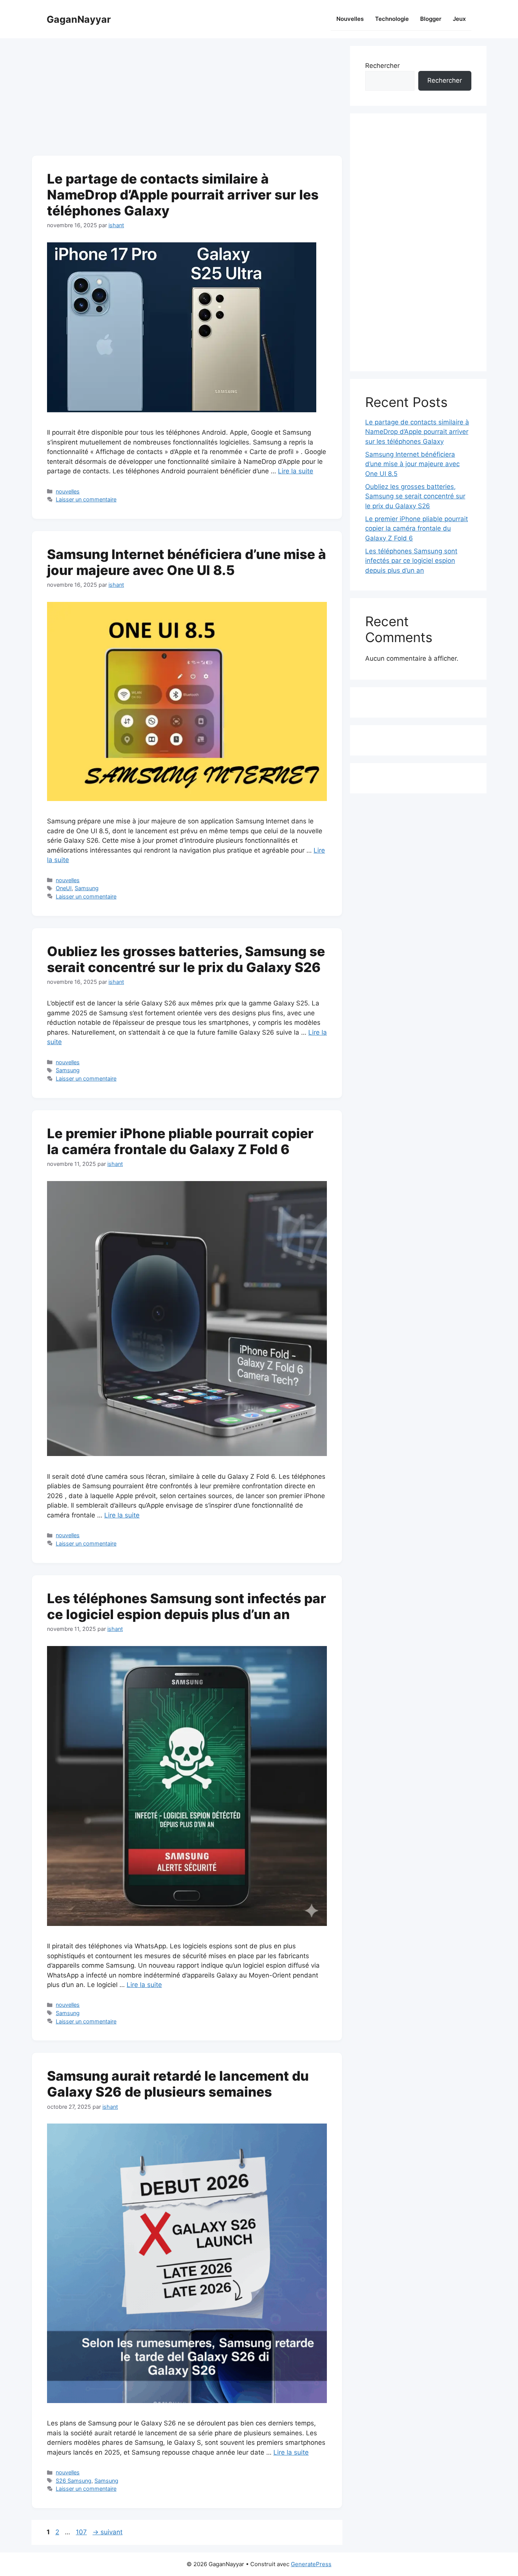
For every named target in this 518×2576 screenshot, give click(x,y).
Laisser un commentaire (86, 499)
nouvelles (68, 491)
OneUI (64, 888)
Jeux (459, 19)
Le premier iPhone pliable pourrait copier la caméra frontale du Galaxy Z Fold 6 (180, 1141)
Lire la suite (296, 471)
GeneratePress (311, 2564)
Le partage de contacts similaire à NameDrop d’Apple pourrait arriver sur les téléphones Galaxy (183, 195)
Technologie (392, 19)
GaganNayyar (79, 19)
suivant (108, 2532)
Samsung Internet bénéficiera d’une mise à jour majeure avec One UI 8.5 (187, 562)
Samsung (87, 888)
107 (82, 2532)
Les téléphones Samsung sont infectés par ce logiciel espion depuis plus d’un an (187, 1606)
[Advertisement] (187, 99)
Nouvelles (350, 19)
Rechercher (382, 66)
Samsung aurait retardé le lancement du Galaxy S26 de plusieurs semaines (178, 2084)
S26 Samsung (74, 2481)
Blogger (431, 19)
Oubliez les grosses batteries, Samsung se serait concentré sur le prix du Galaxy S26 (186, 959)
